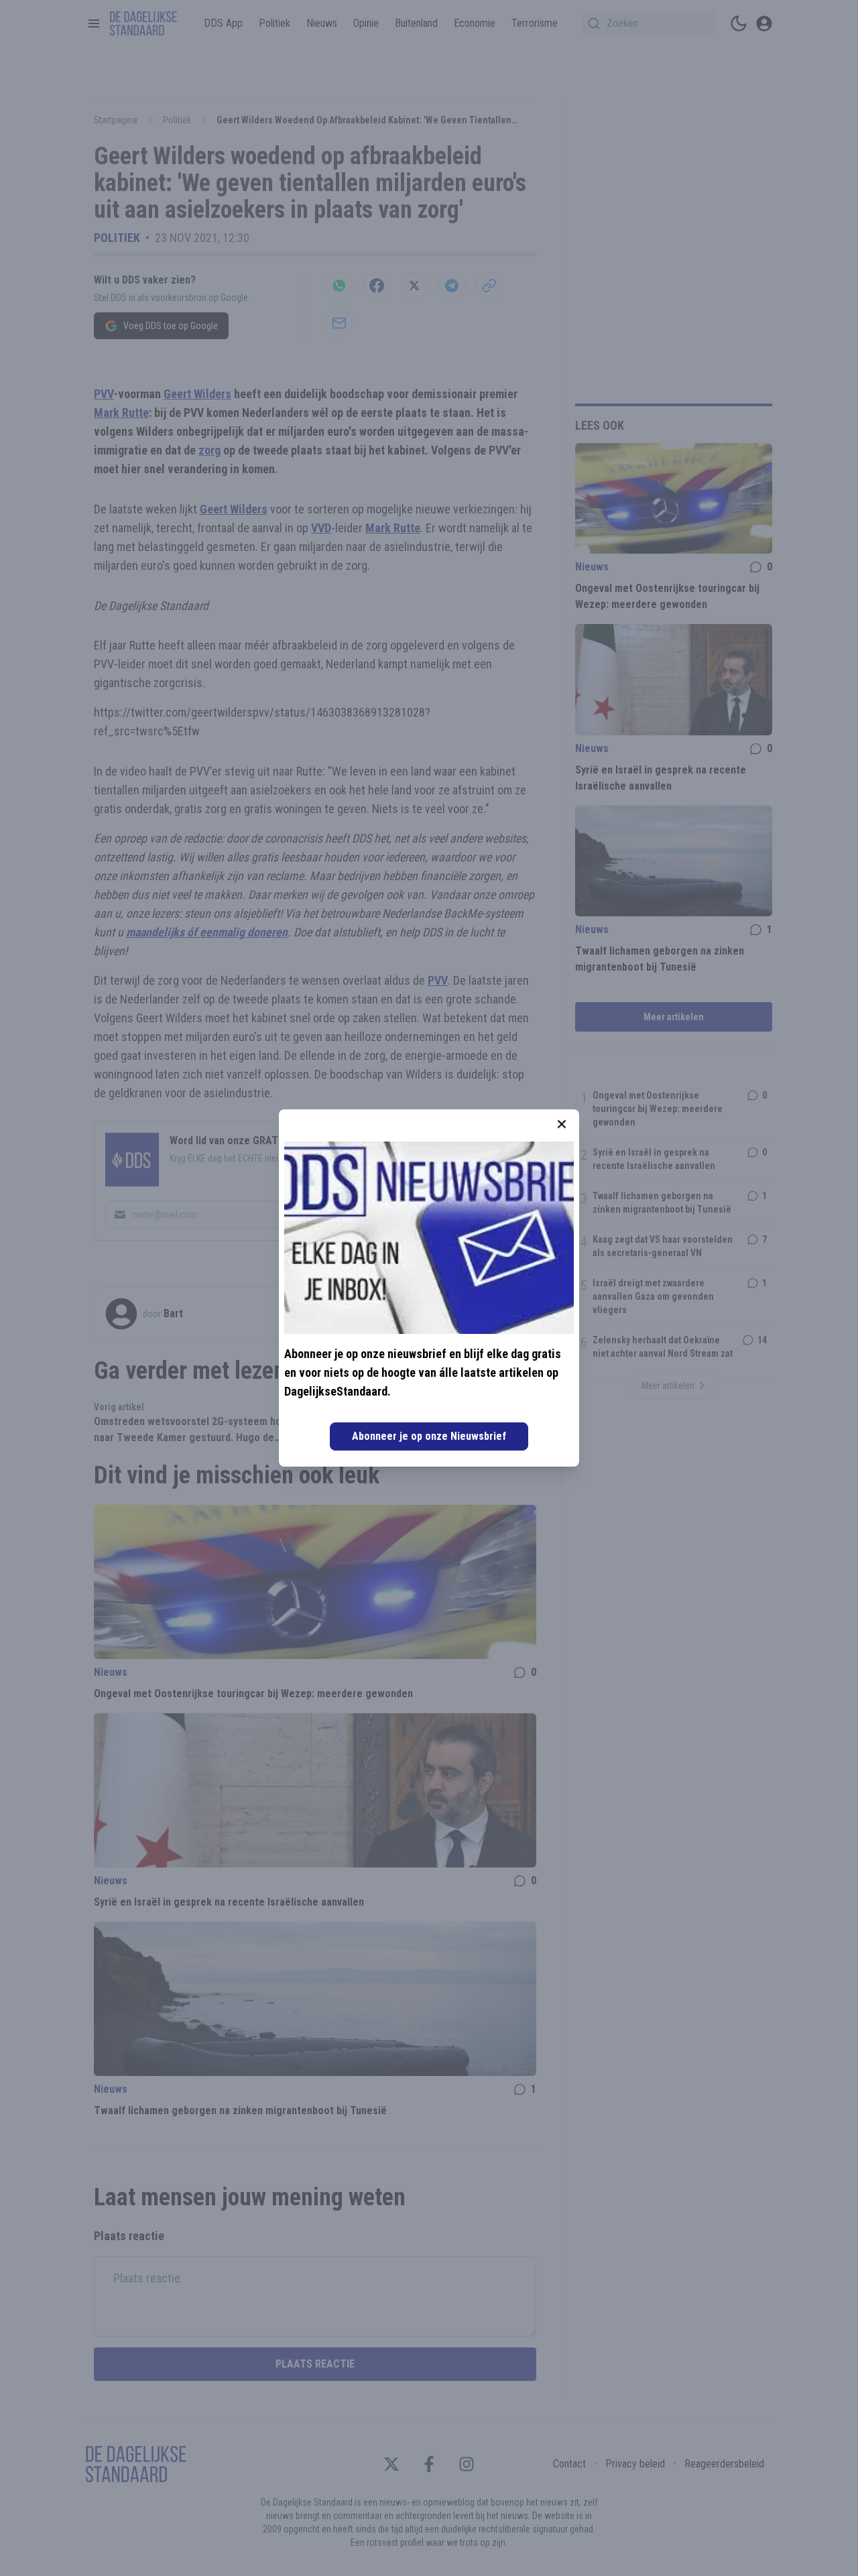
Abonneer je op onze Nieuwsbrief (429, 1436)
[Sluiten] (562, 1124)
